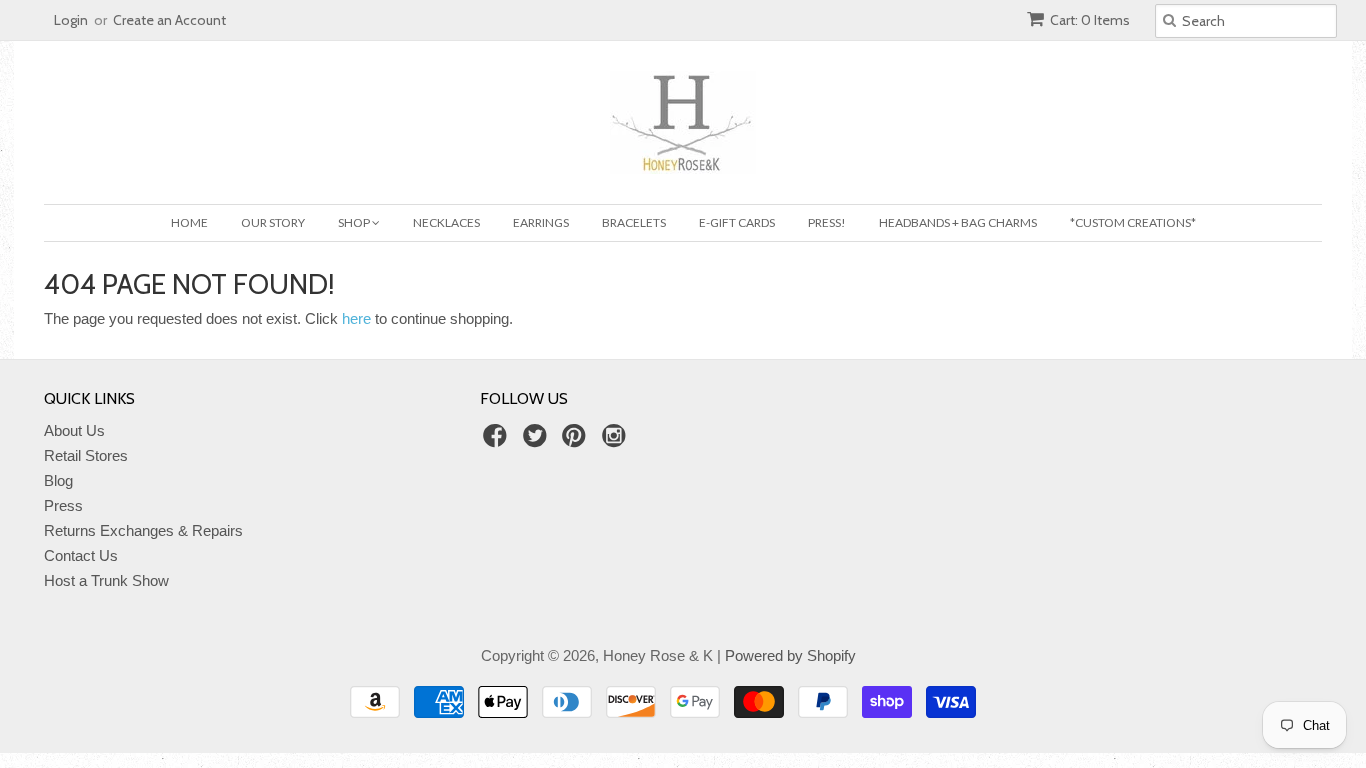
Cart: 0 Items (1090, 20)
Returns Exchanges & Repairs (143, 530)
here (356, 318)
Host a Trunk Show (106, 580)
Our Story (273, 222)
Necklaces (446, 222)
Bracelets (634, 222)
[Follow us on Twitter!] (538, 441)
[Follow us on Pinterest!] (577, 441)
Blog (58, 480)
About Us (74, 430)
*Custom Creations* (1133, 222)
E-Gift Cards (737, 222)
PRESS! (827, 222)
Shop (355, 222)
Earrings (541, 222)
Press (63, 505)
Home (189, 222)
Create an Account (169, 20)
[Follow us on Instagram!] (617, 441)
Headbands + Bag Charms (958, 222)
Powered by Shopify (790, 655)
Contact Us (81, 555)
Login (71, 20)
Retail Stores (86, 455)
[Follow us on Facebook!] (498, 441)
